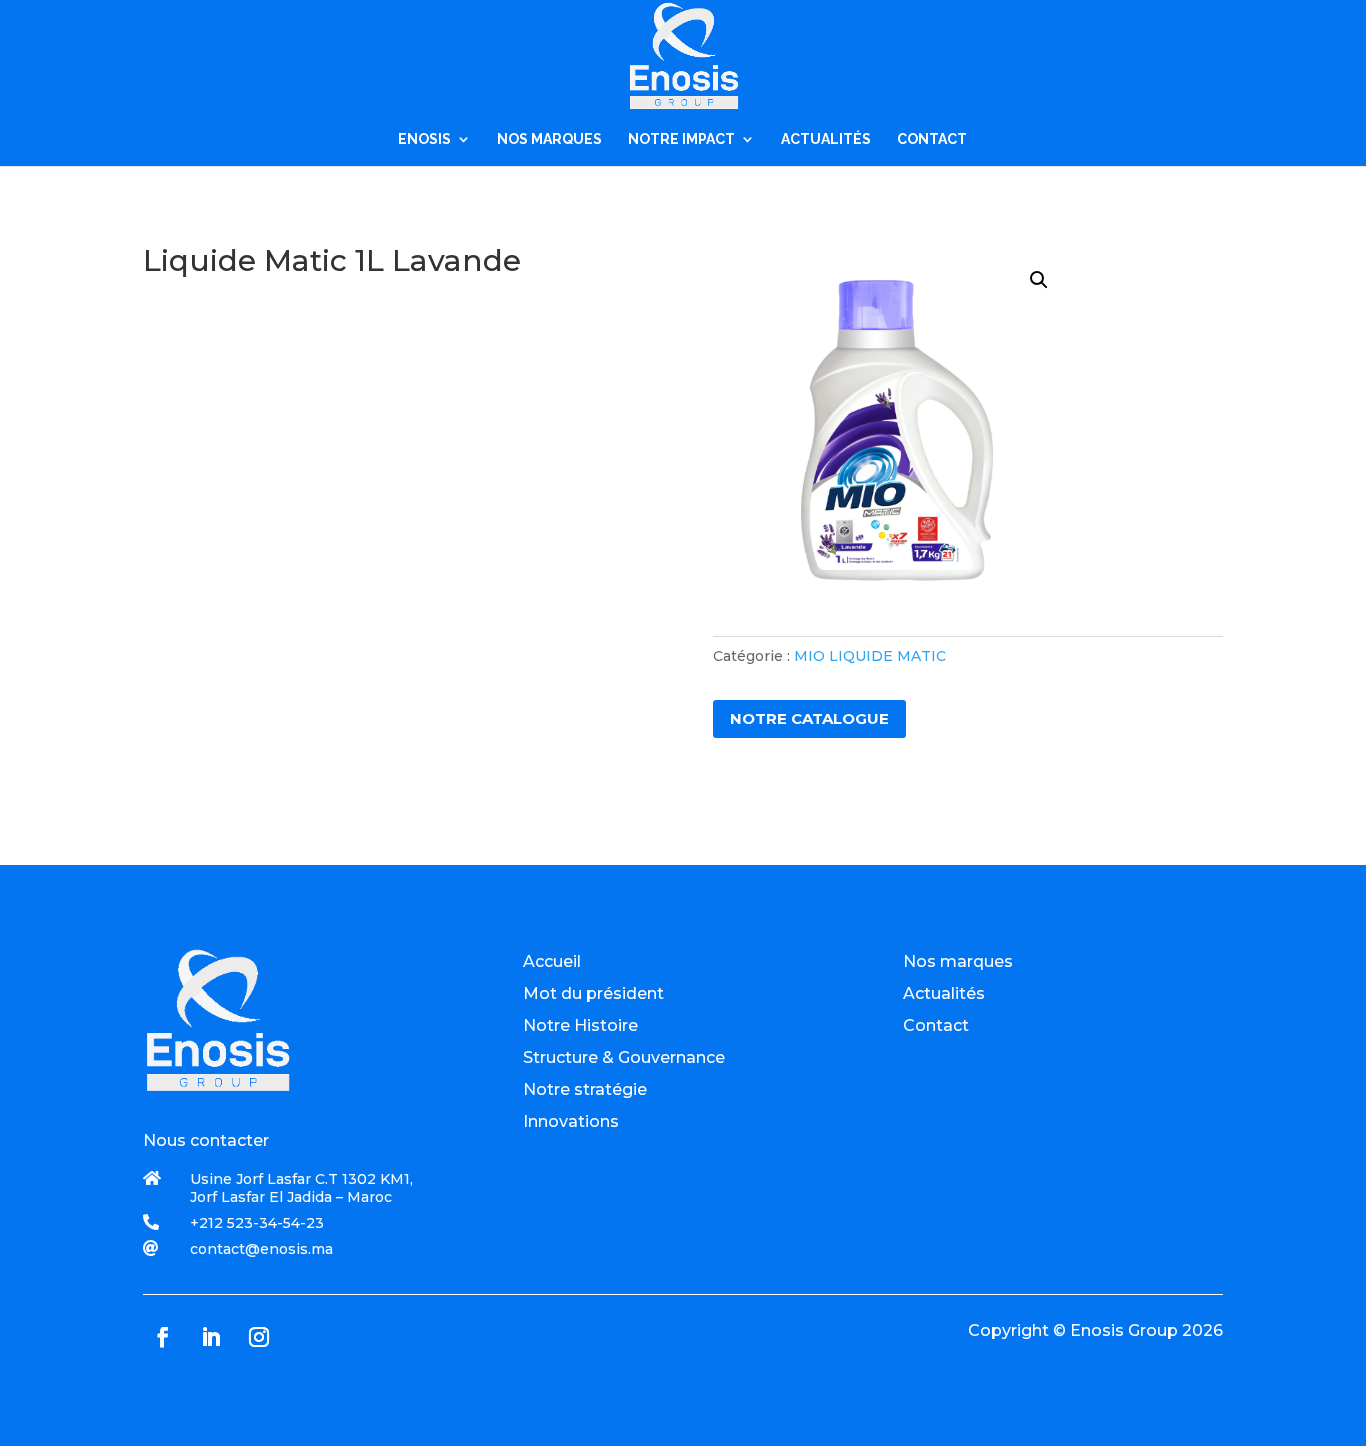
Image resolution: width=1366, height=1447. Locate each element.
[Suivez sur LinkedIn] (211, 1337)
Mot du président (593, 993)
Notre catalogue (809, 718)
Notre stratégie (585, 1089)
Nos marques (958, 961)
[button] (1039, 280)
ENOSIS (424, 139)
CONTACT (932, 139)
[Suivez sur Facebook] (163, 1337)
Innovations (571, 1121)
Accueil (552, 961)
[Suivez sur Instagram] (259, 1337)
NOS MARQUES (549, 139)
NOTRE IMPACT (681, 139)
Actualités (944, 993)
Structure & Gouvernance (624, 1057)
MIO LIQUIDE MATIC (870, 656)
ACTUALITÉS (826, 139)
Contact (936, 1025)
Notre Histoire (580, 1025)
